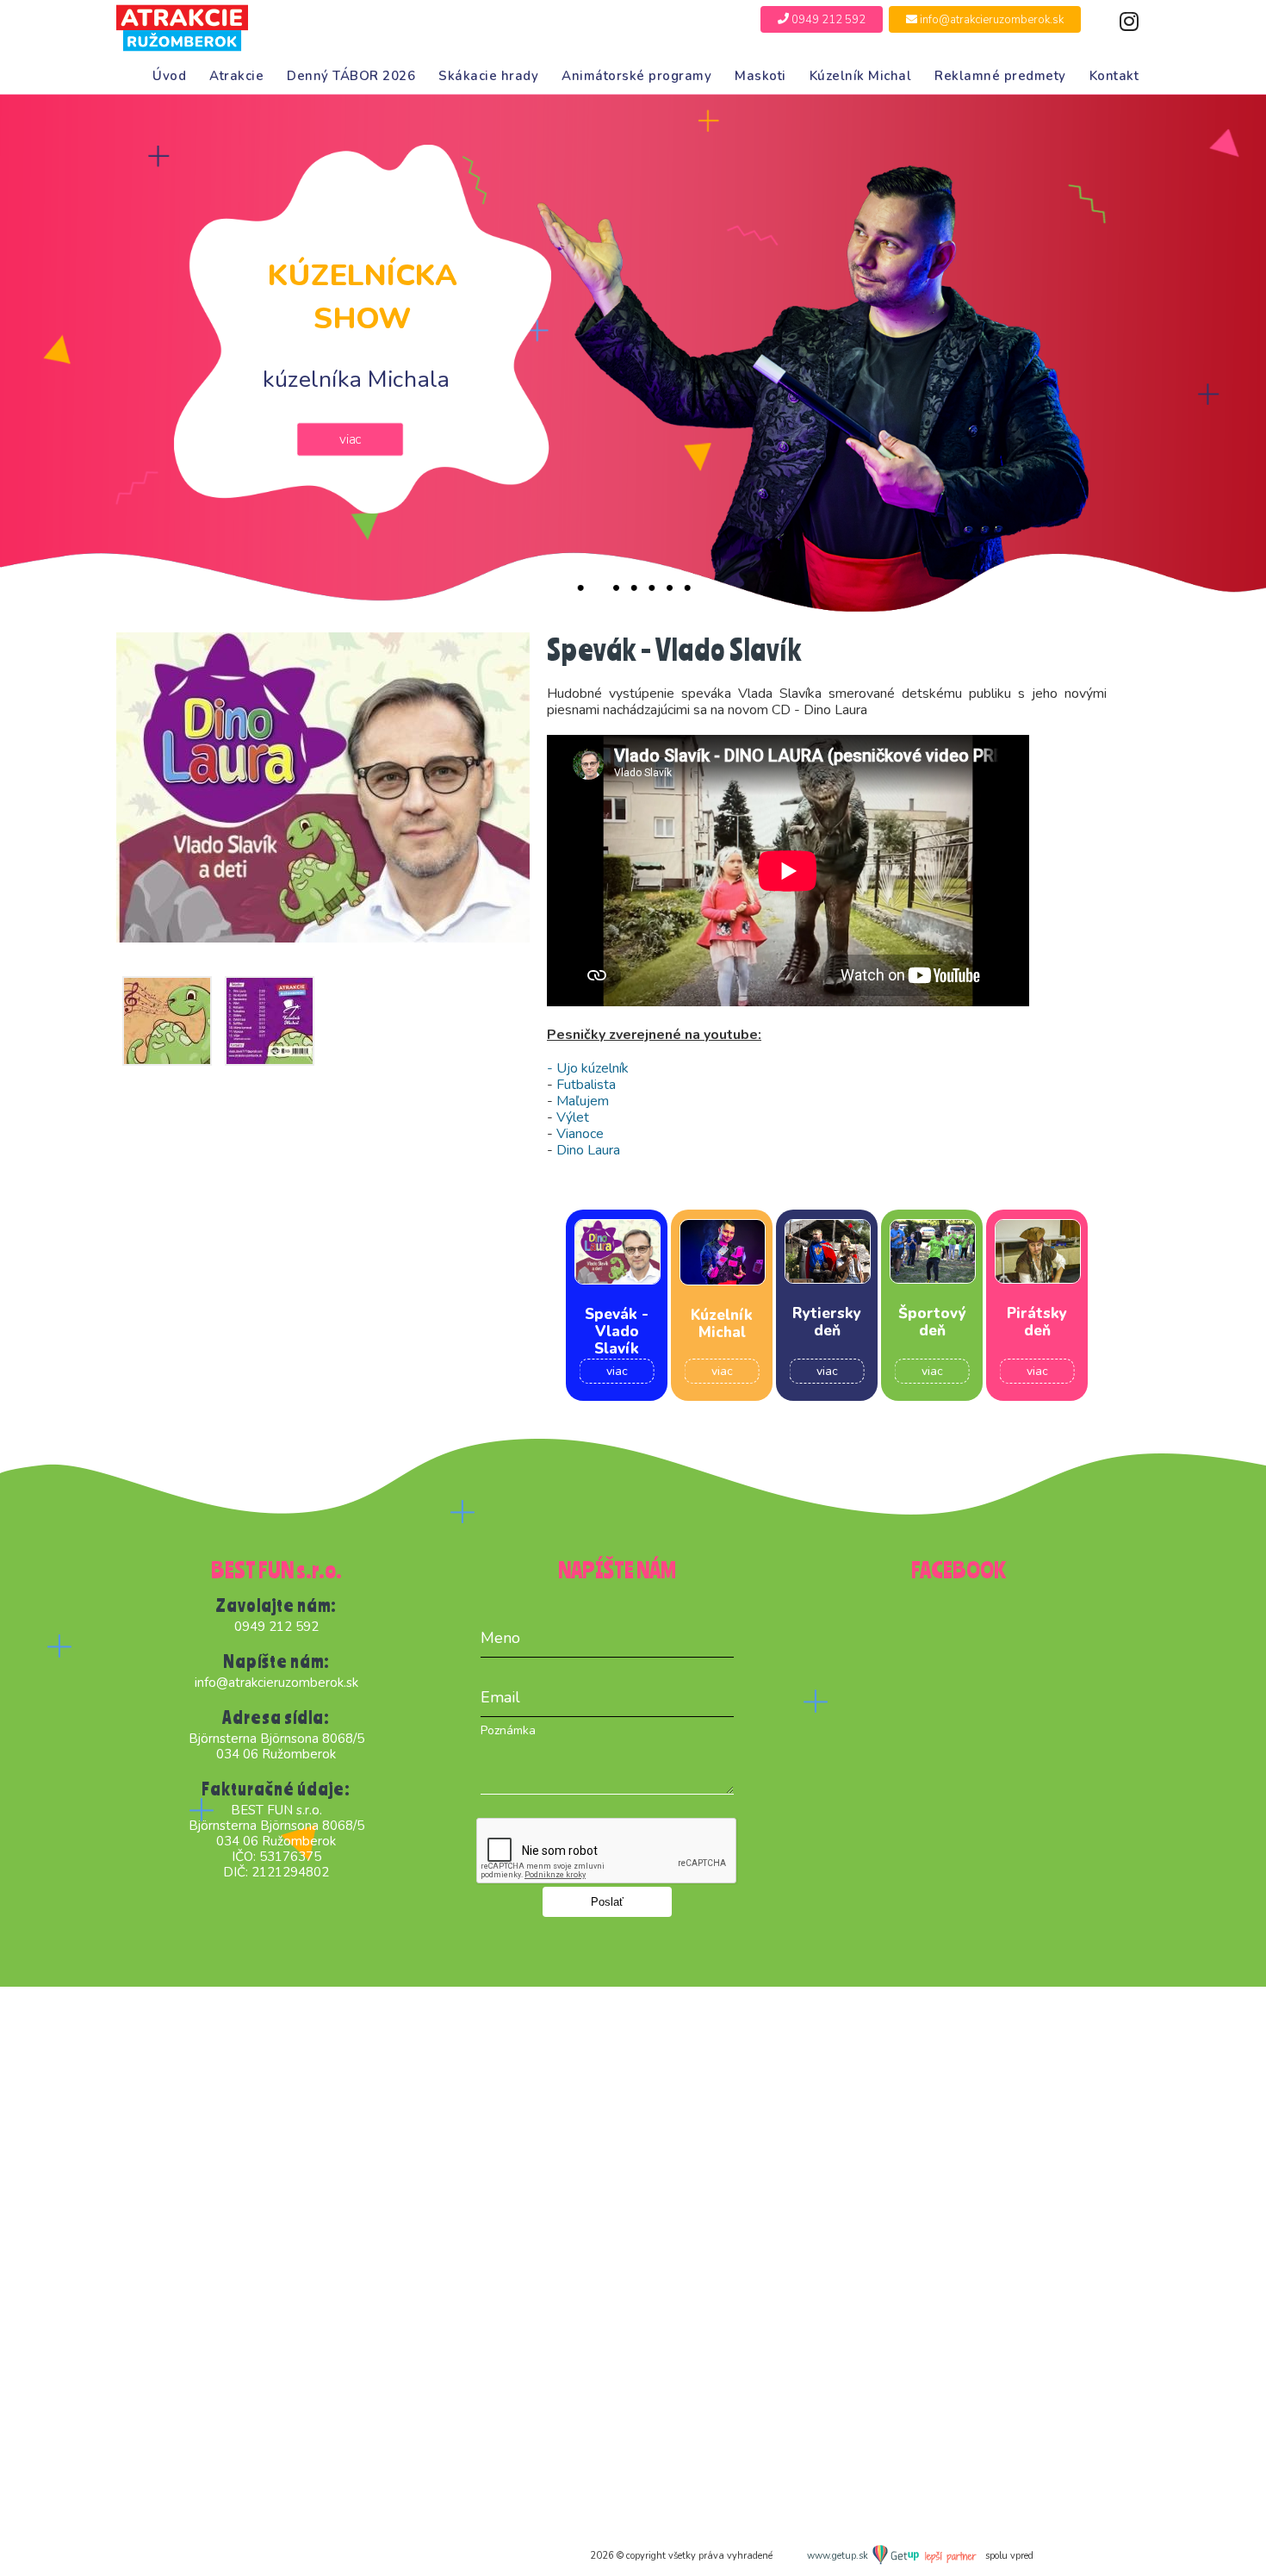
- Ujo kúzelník (588, 1068)
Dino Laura (588, 1150)
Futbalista (586, 1085)
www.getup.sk (839, 2556)
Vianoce (580, 1134)
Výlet (573, 1117)
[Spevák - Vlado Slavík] (323, 787)
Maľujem (581, 1101)
